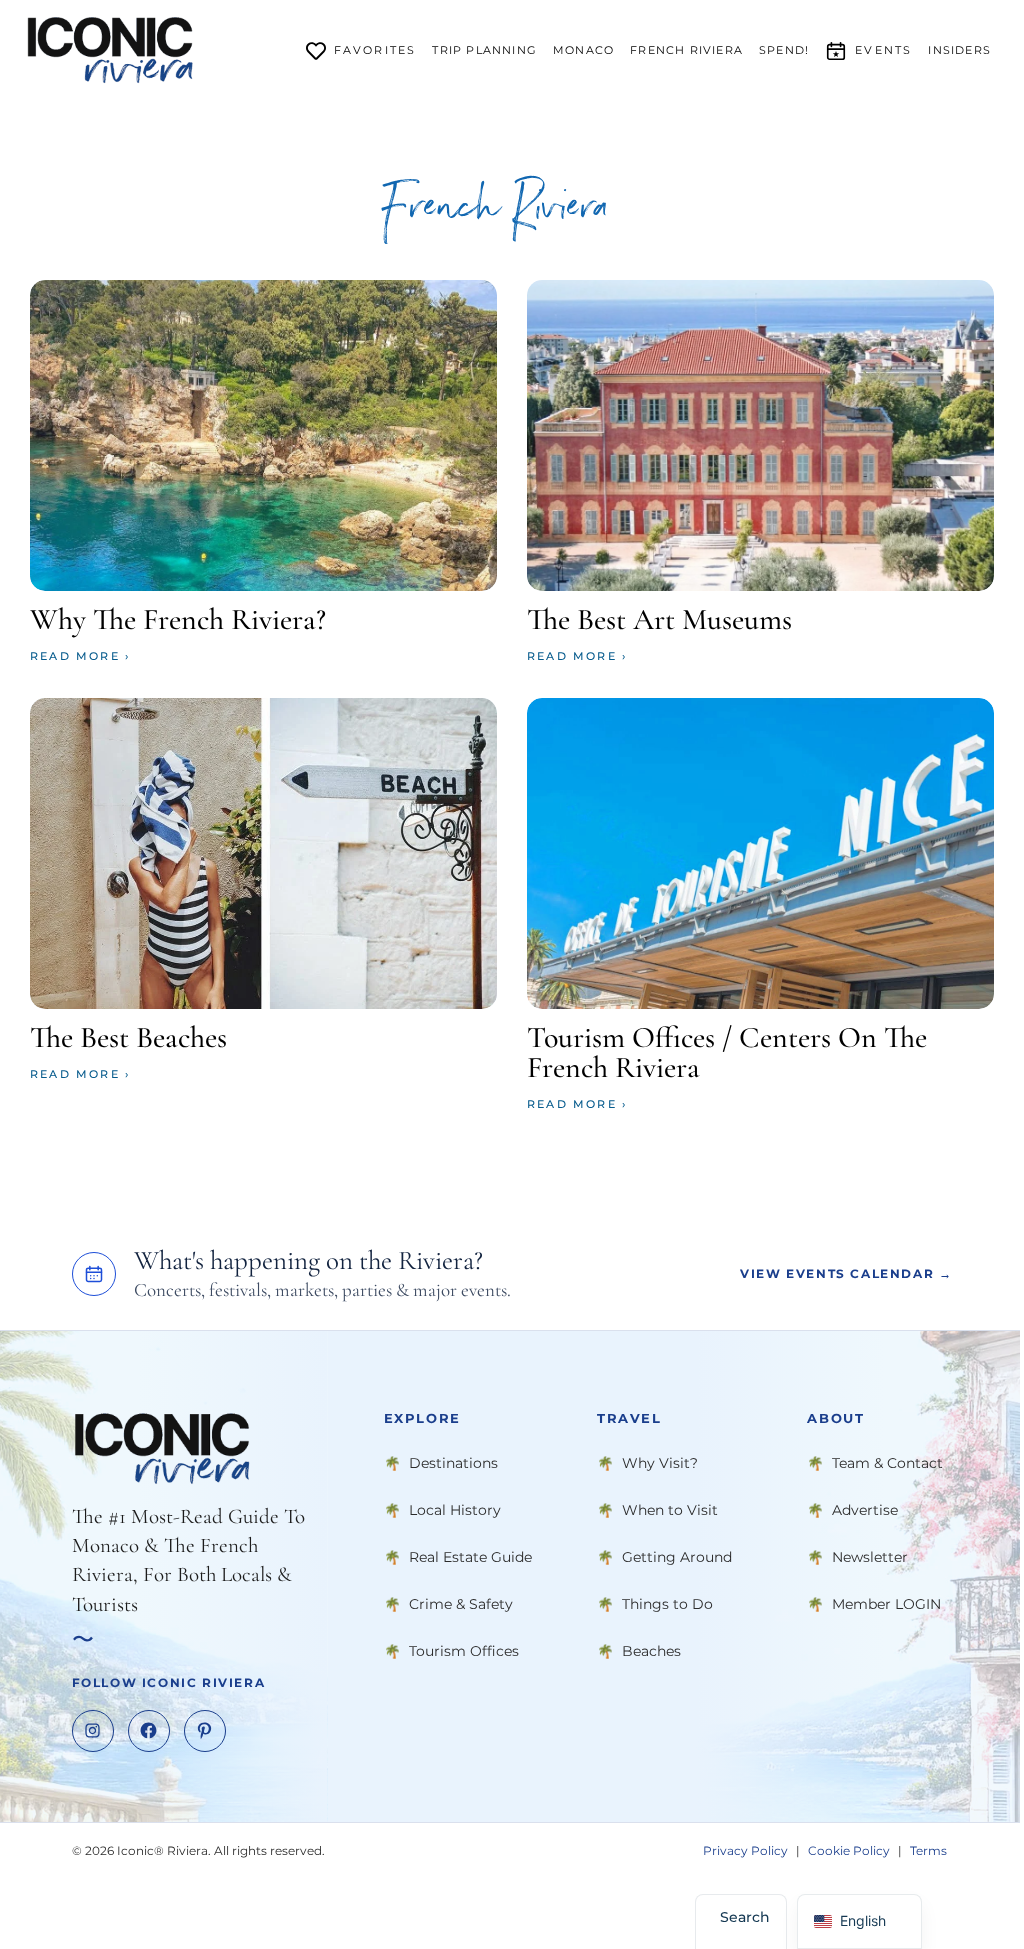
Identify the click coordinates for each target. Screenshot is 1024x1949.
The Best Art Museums (659, 619)
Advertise (865, 1510)
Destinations (453, 1463)
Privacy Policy (745, 1850)
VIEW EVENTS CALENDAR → (846, 1273)
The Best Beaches (128, 1037)
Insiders (959, 50)
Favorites (375, 50)
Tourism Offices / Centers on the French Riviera (727, 1052)
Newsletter (870, 1557)
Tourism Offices (464, 1651)
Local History (455, 1510)
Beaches (651, 1651)
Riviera (686, 50)
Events (883, 50)
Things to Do (667, 1604)
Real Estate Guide (470, 1557)
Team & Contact (887, 1463)
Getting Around (677, 1557)
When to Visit (670, 1510)
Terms (928, 1850)
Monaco (583, 50)
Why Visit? (660, 1463)
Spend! (784, 50)
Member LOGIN (886, 1604)
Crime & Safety (461, 1604)
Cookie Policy (849, 1850)
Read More (75, 656)
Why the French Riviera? (178, 619)
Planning (484, 50)
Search (745, 1917)
